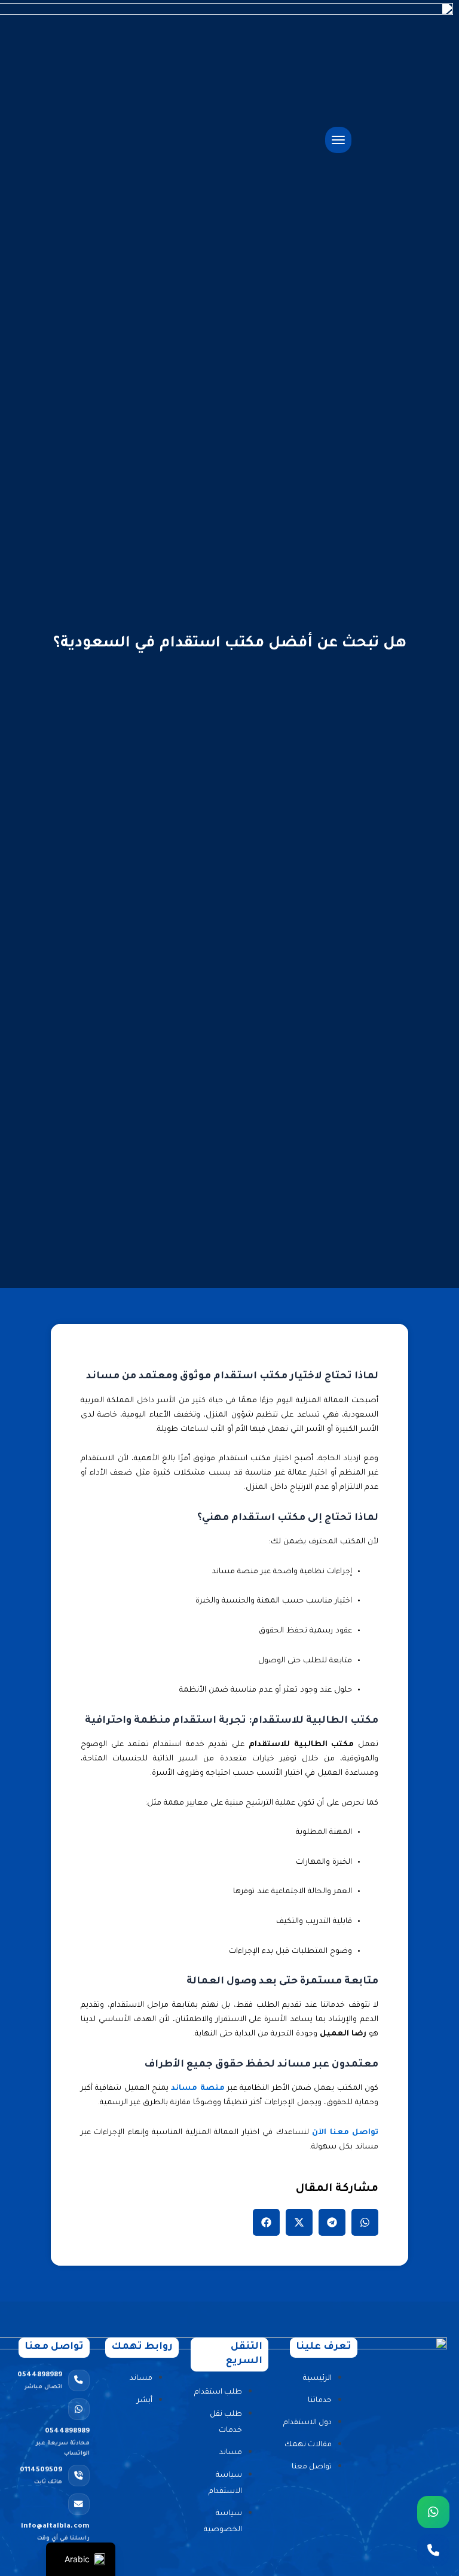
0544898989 (40, 2381)
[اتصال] (433, 2550)
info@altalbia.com (55, 2532)
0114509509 (41, 2476)
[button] (365, 2222)
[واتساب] (433, 2512)
